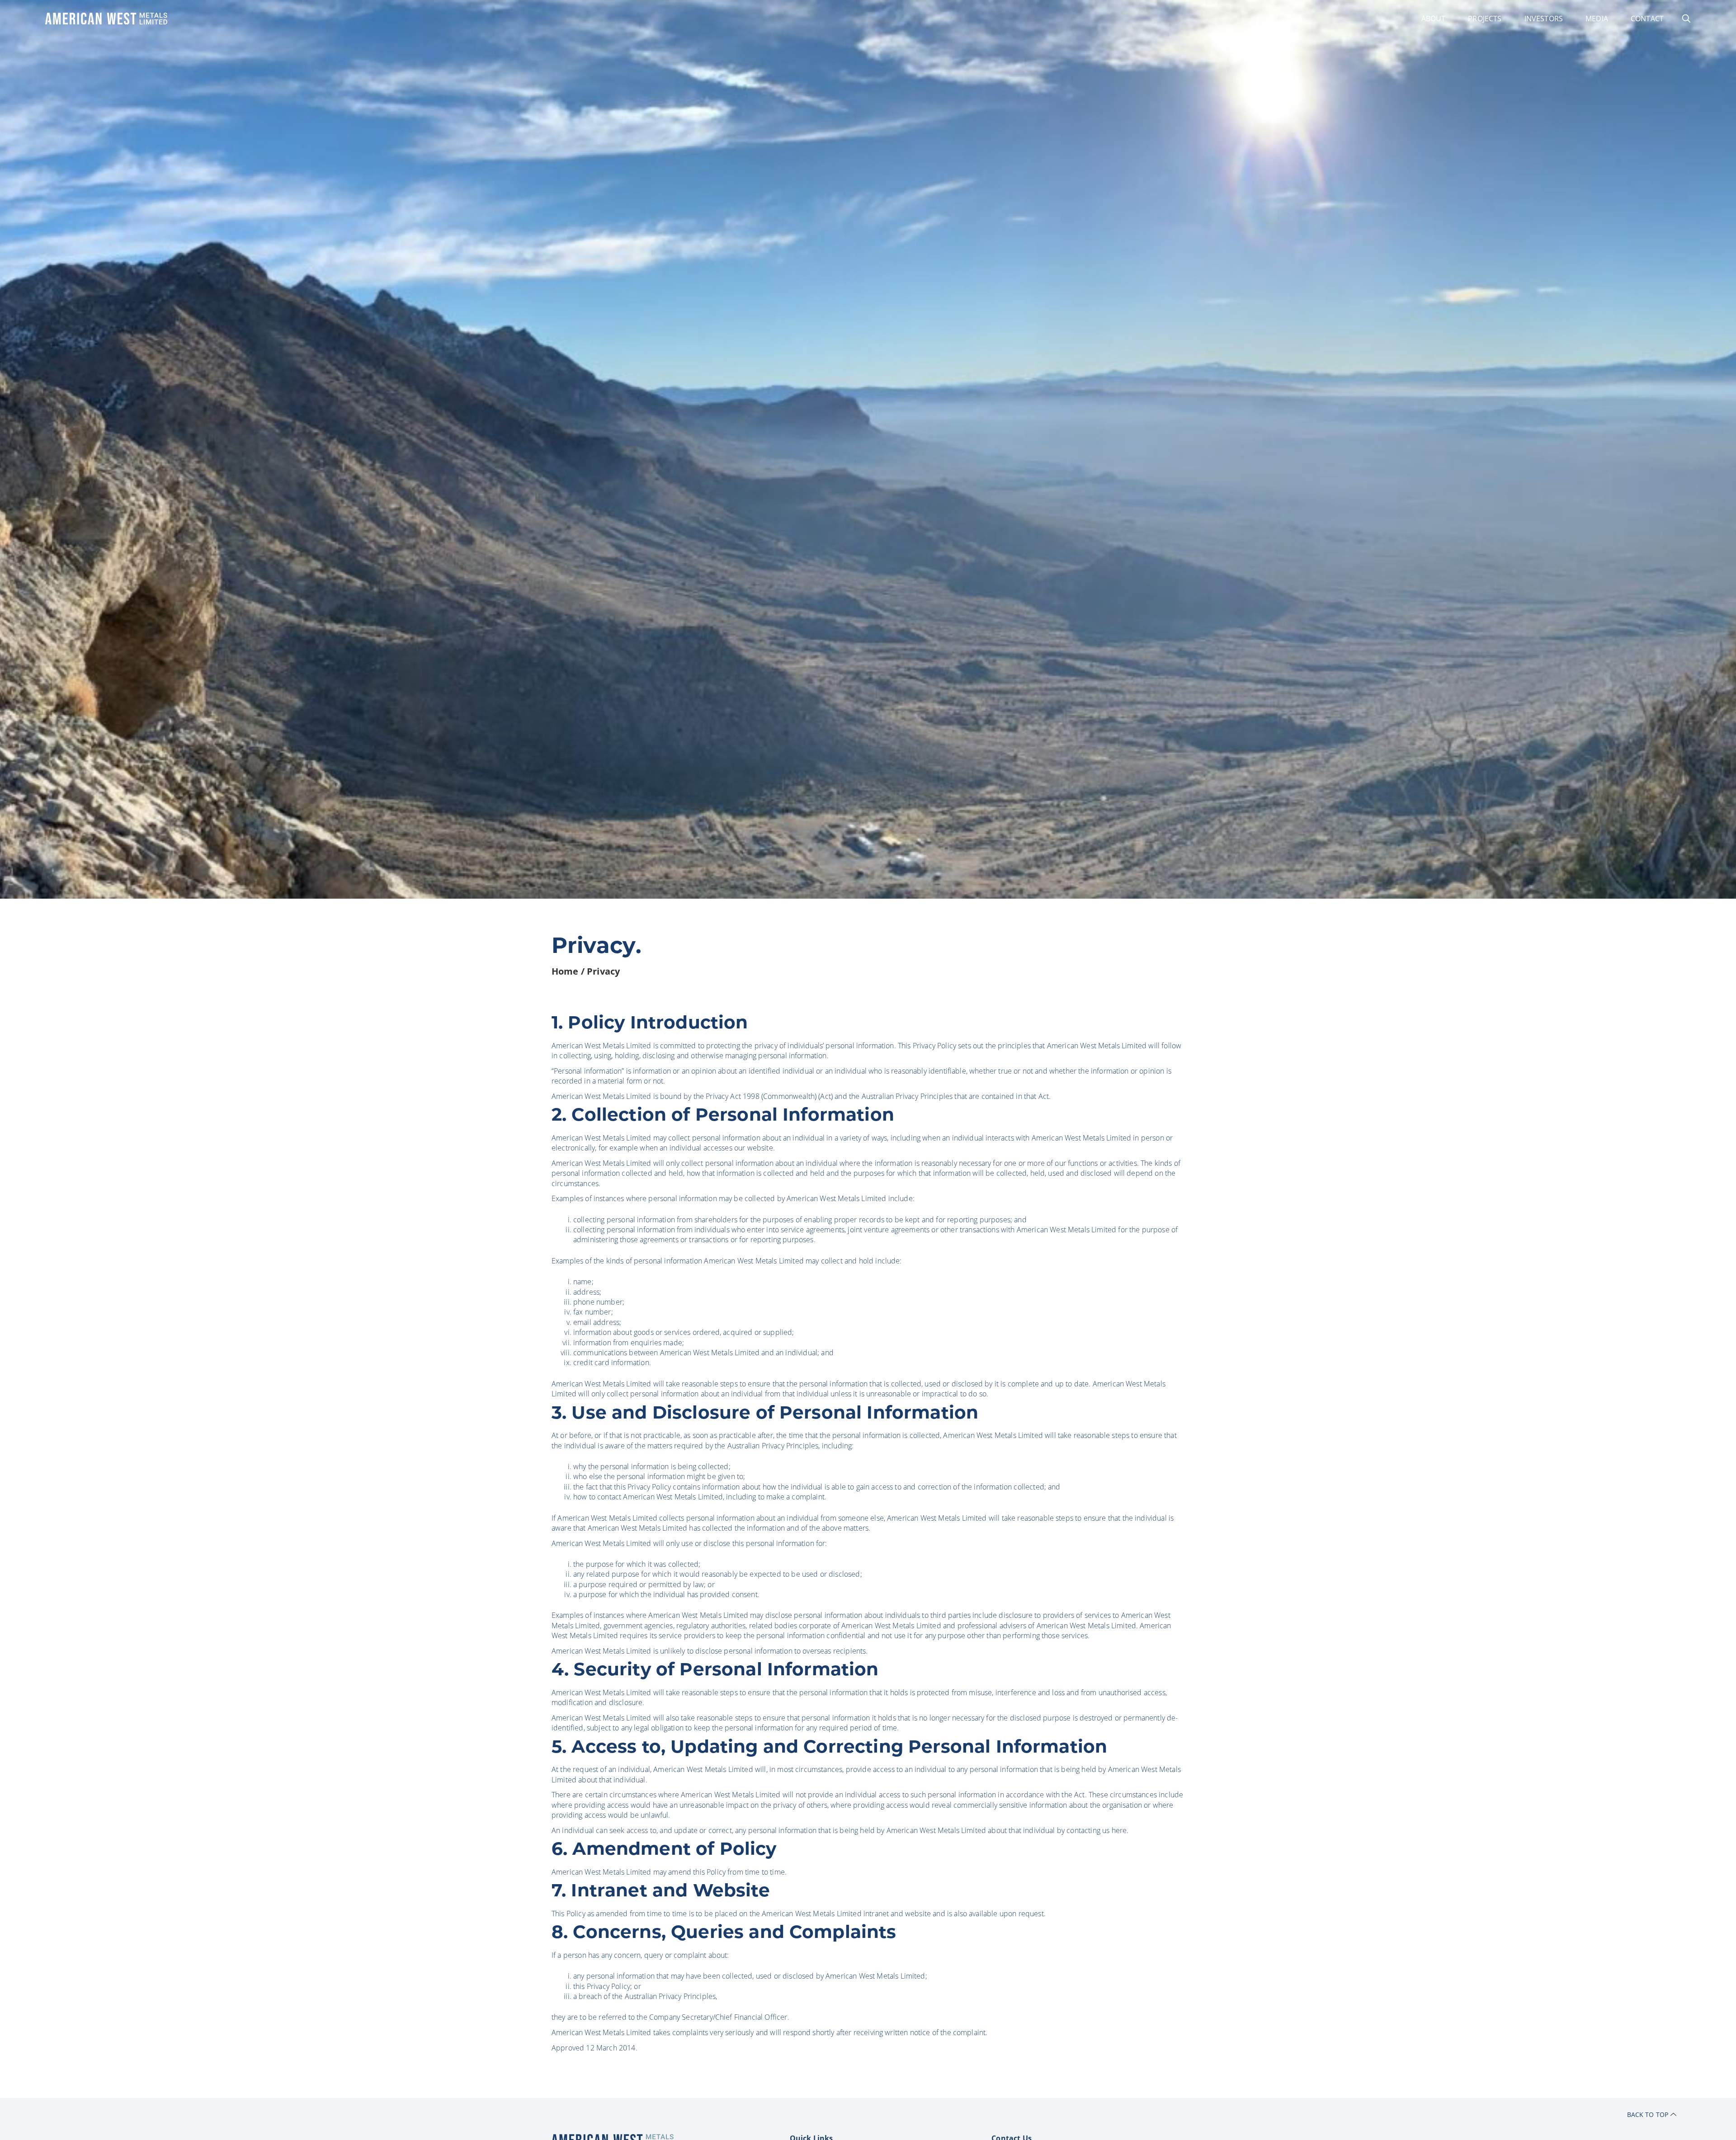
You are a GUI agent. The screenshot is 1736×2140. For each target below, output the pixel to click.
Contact (1647, 18)
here (1119, 1830)
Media (1597, 18)
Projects (1485, 18)
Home (565, 971)
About (1434, 18)
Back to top (1648, 2114)
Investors (1544, 18)
